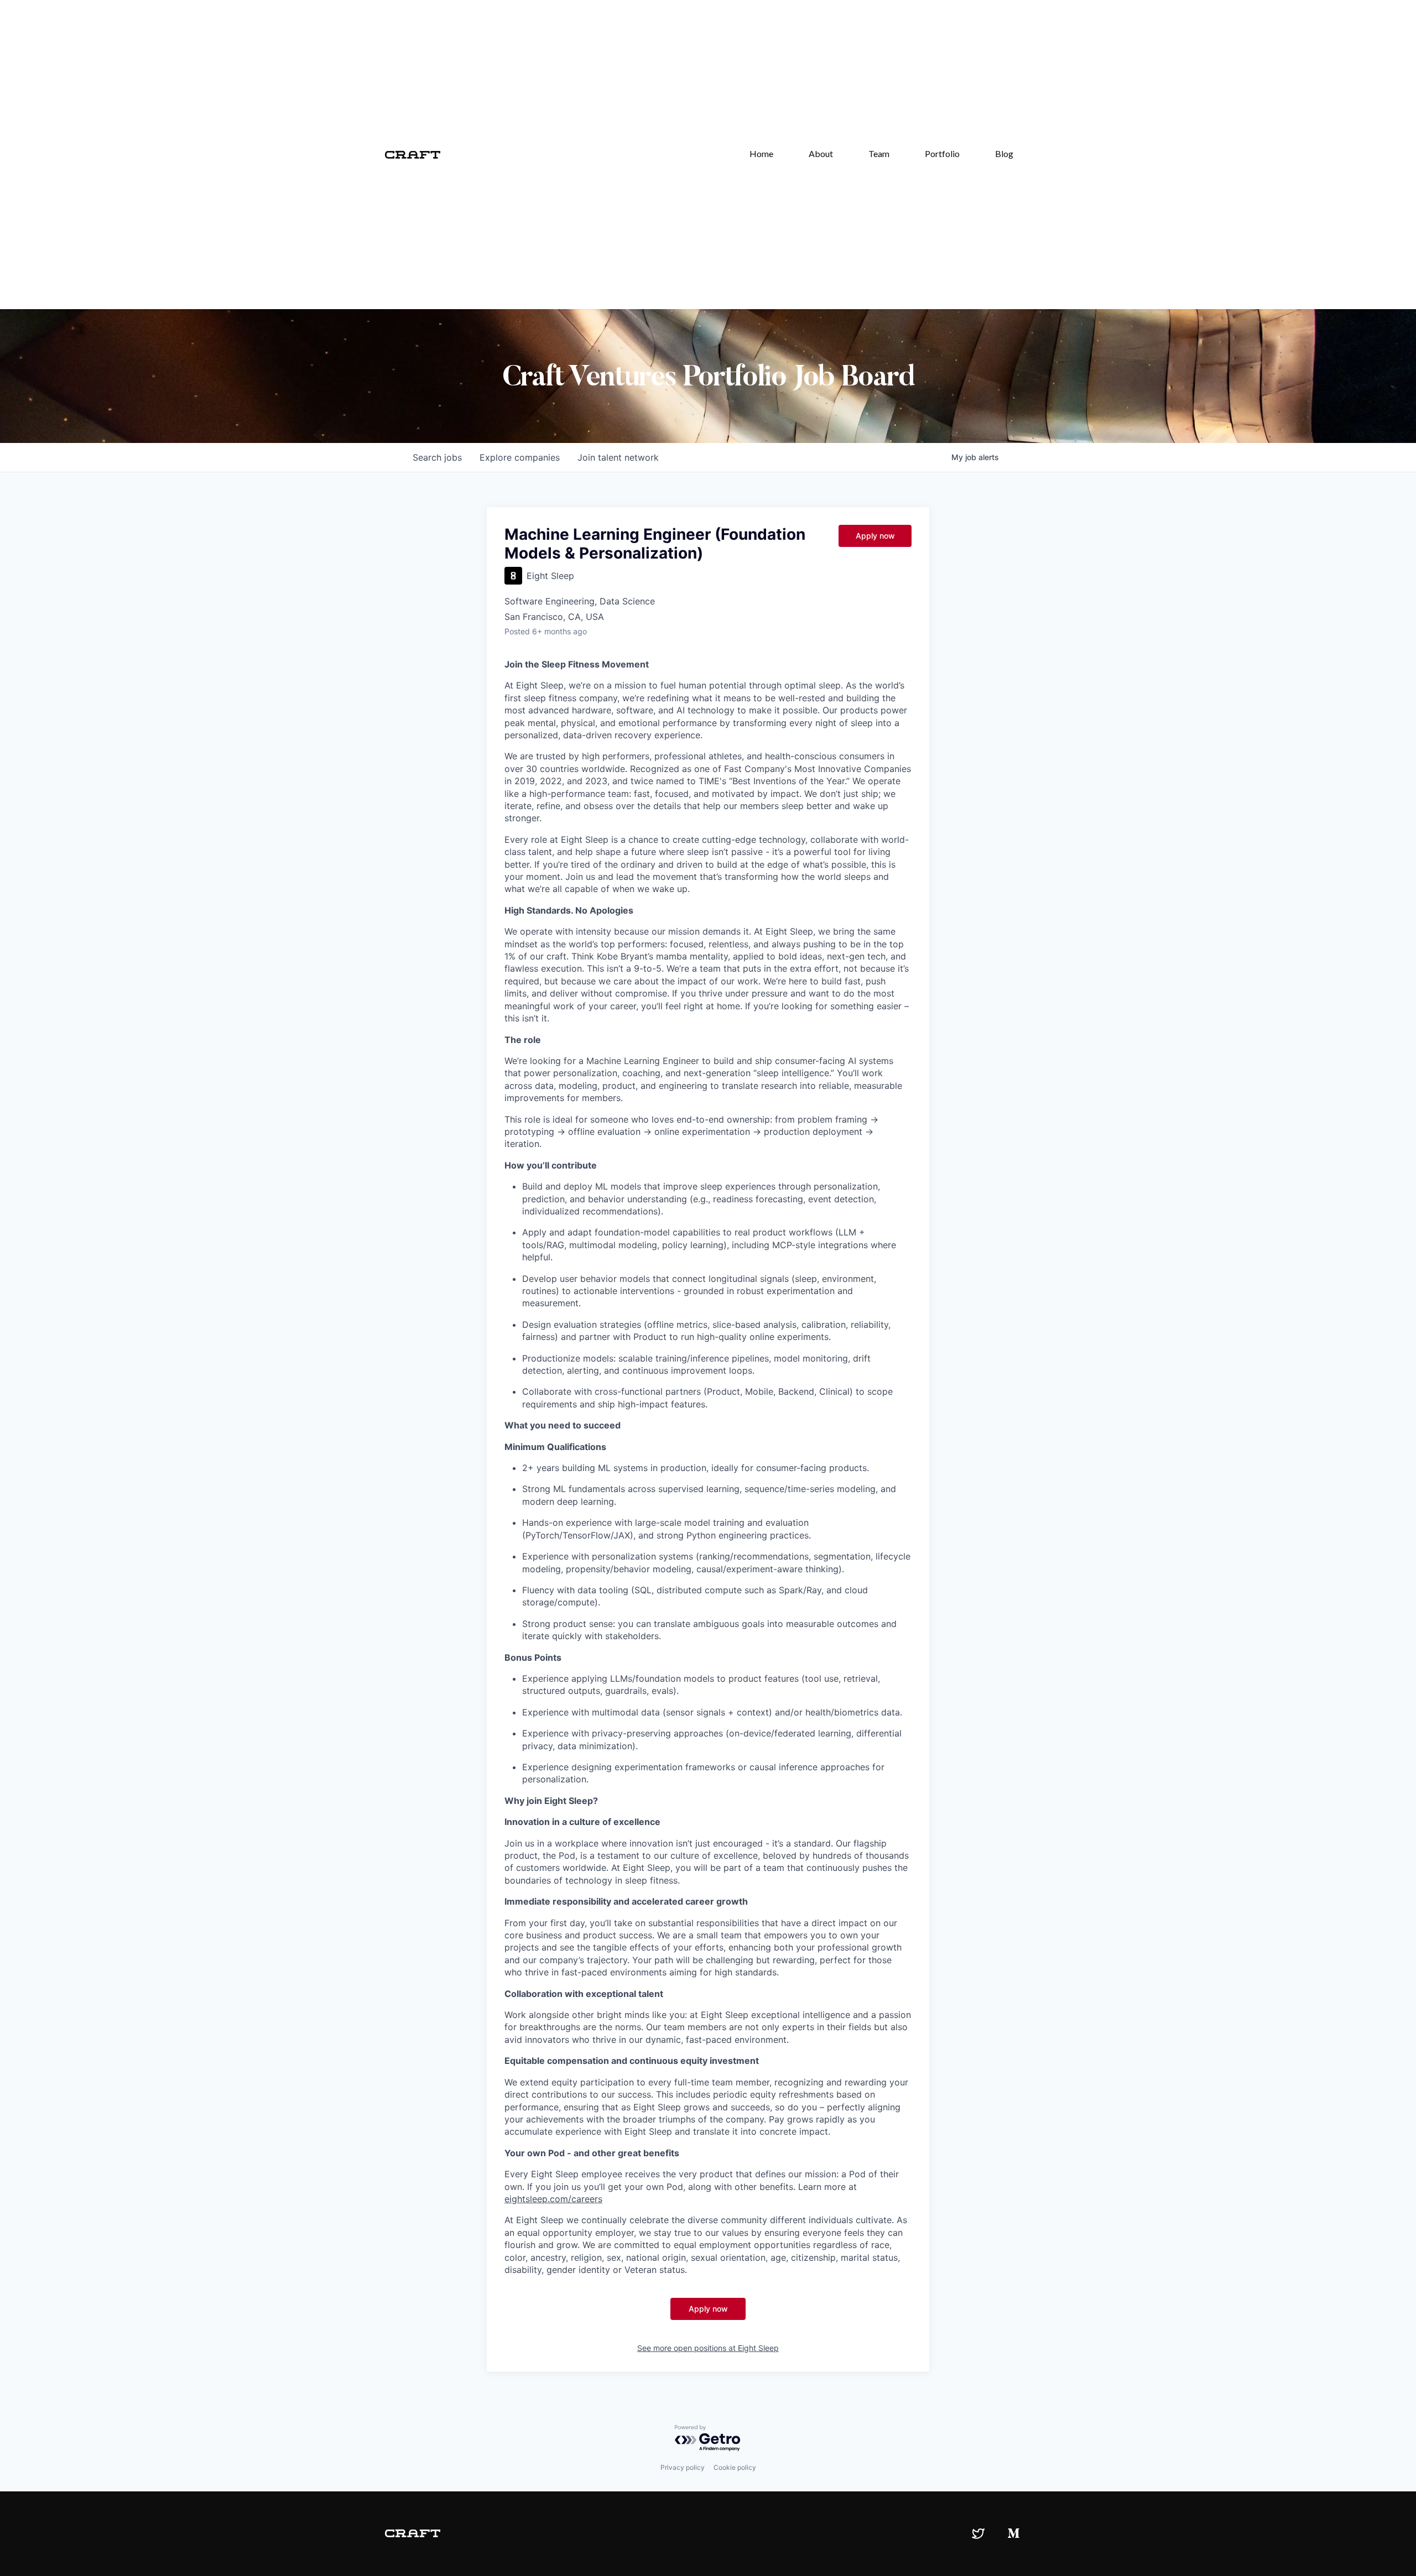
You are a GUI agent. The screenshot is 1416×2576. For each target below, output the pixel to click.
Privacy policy (683, 2467)
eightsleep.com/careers (553, 2199)
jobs (437, 457)
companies (520, 457)
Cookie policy (735, 2467)
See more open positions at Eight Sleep (708, 2348)
